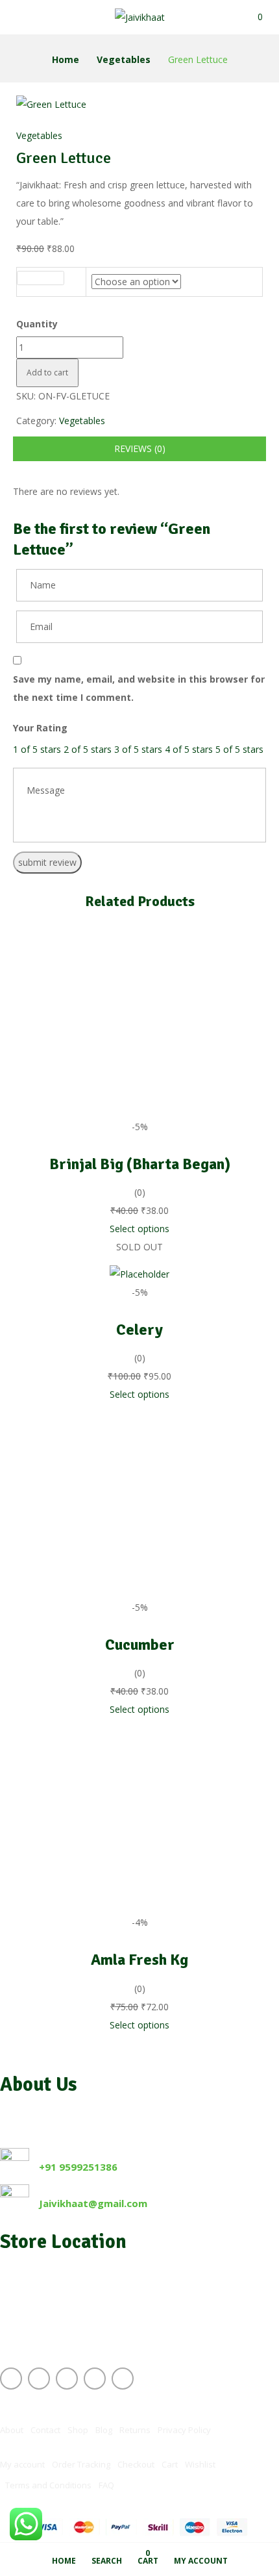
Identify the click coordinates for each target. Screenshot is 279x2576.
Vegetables (124, 59)
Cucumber (140, 1645)
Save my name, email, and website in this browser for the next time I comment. (139, 688)
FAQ (106, 2485)
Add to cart (47, 373)
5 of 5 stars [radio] (239, 749)
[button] (260, 17)
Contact (45, 2430)
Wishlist (200, 2464)
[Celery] (139, 1274)
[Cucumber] (139, 1412)
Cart (170, 2464)
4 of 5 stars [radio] (189, 749)
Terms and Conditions (48, 2485)
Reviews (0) (140, 448)
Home (66, 59)
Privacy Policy (184, 2430)
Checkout (136, 2464)
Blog (104, 2430)
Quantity (37, 324)
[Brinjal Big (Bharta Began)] (139, 932)
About (12, 2430)
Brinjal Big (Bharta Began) (140, 1164)
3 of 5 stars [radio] (138, 749)
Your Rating (40, 728)
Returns (135, 2430)
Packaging (40, 278)
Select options (139, 1229)
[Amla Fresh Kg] (139, 1727)
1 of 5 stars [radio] (37, 749)
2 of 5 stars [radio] (88, 749)
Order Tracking (81, 2464)
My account (22, 2464)
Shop (78, 2430)
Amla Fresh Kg (139, 1960)
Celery (139, 1330)
